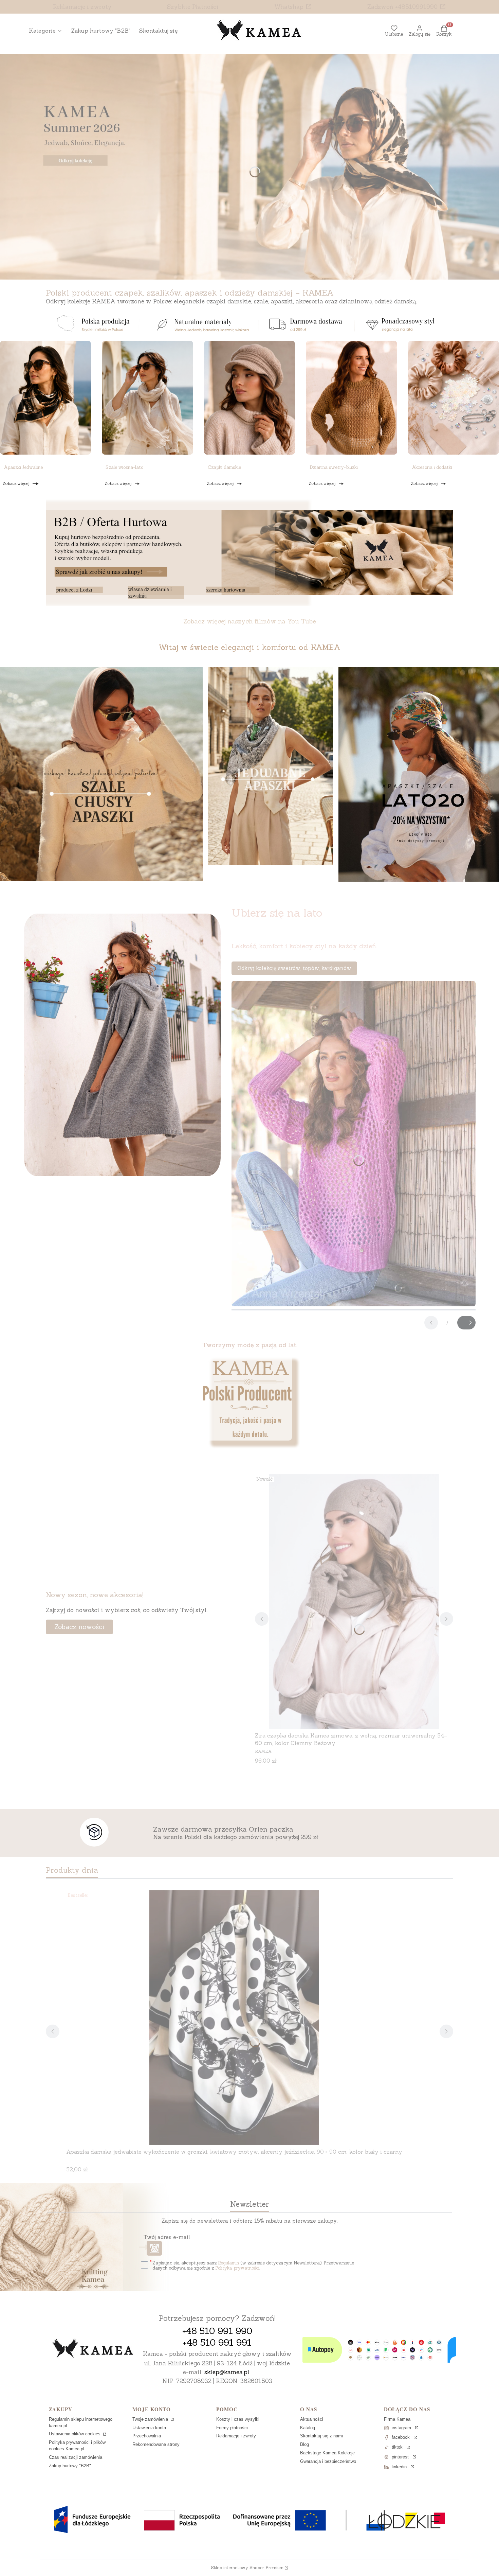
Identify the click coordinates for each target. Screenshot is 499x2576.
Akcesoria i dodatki (432, 467)
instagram (401, 2428)
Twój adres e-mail (167, 2237)
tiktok (397, 2447)
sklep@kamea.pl (227, 2372)
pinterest (400, 2457)
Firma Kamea (397, 2419)
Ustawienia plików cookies (75, 2434)
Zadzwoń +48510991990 (402, 7)
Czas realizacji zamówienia (76, 2457)
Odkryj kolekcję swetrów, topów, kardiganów (294, 968)
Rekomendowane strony (156, 2444)
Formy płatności (232, 2428)
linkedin (399, 2467)
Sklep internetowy (247, 2568)
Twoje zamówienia (151, 2419)
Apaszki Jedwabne (23, 467)
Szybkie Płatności (193, 7)
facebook (401, 2437)
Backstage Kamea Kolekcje (327, 2453)
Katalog (308, 2428)
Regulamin (228, 2263)
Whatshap (289, 7)
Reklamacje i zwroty (82, 7)
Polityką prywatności (237, 2268)
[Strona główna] (93, 2349)
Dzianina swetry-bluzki (334, 467)
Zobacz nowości (79, 1627)
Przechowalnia (147, 2436)
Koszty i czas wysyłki (238, 2419)
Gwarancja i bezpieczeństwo (328, 2461)
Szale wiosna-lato (124, 467)
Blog (304, 2444)
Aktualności (312, 2419)
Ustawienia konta (149, 2428)
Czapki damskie (224, 467)
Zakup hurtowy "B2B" (70, 2466)
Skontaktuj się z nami (321, 2436)
